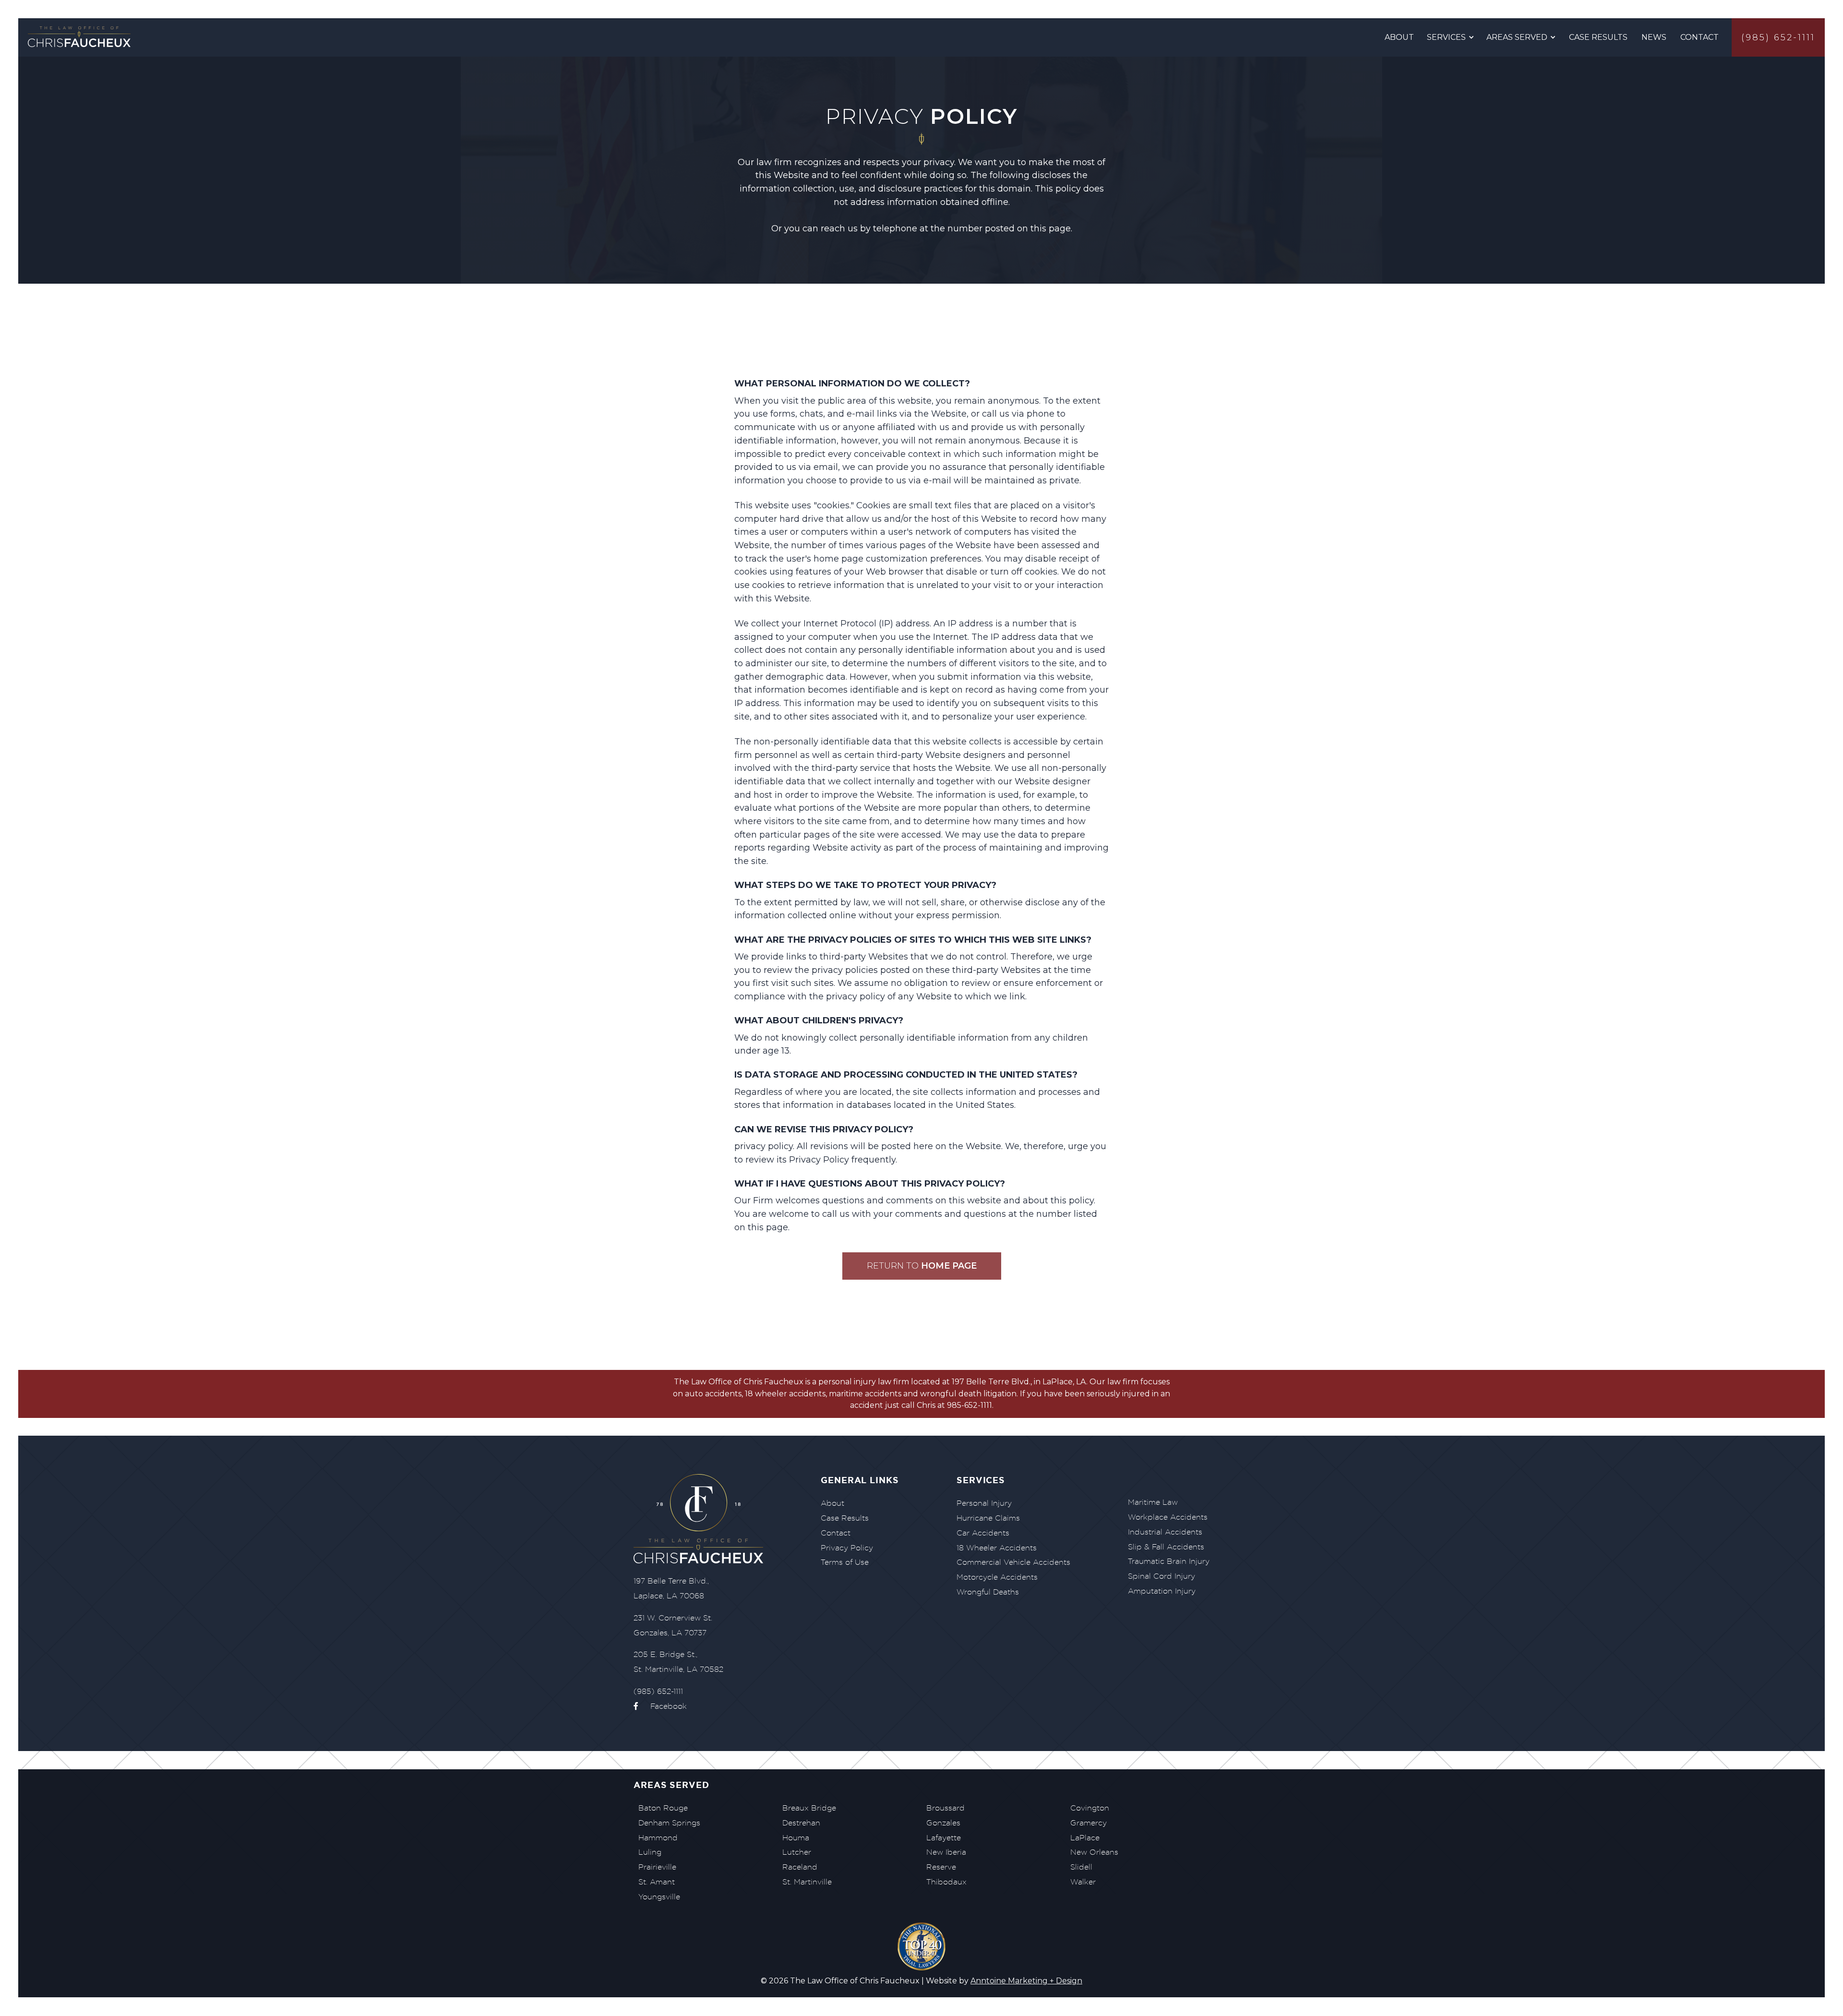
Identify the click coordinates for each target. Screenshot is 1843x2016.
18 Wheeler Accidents (997, 1548)
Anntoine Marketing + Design (1026, 1981)
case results (1598, 37)
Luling (650, 1852)
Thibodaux (946, 1882)
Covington (1090, 1808)
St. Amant (657, 1882)
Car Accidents (983, 1533)
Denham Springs (669, 1823)
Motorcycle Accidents (997, 1577)
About (1399, 37)
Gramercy (1089, 1823)
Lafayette (944, 1838)
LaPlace (1085, 1838)
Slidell (1081, 1867)
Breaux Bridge (809, 1808)
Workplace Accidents (1168, 1517)
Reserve (941, 1867)
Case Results (845, 1518)
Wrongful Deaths (988, 1592)
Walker (1083, 1882)
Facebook (660, 1706)
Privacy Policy (847, 1548)
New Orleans (1094, 1852)
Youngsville (659, 1897)
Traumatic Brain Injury (1169, 1561)
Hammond (658, 1838)
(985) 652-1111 (1778, 37)
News (1654, 37)
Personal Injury (984, 1503)
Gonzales (943, 1823)
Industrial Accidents (1165, 1532)
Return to (922, 1266)
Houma (796, 1838)
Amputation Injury (1162, 1591)
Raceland (800, 1867)
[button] (1451, 37)
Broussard (945, 1808)
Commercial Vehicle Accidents (1013, 1562)
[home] (81, 38)
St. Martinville (807, 1882)
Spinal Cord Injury (1161, 1576)
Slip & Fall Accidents (1166, 1547)
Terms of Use (845, 1562)
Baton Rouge (663, 1808)
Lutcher (797, 1852)
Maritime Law (1153, 1502)
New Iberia (946, 1852)
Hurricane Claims (988, 1518)
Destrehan (801, 1823)
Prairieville (657, 1867)
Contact (1699, 37)
